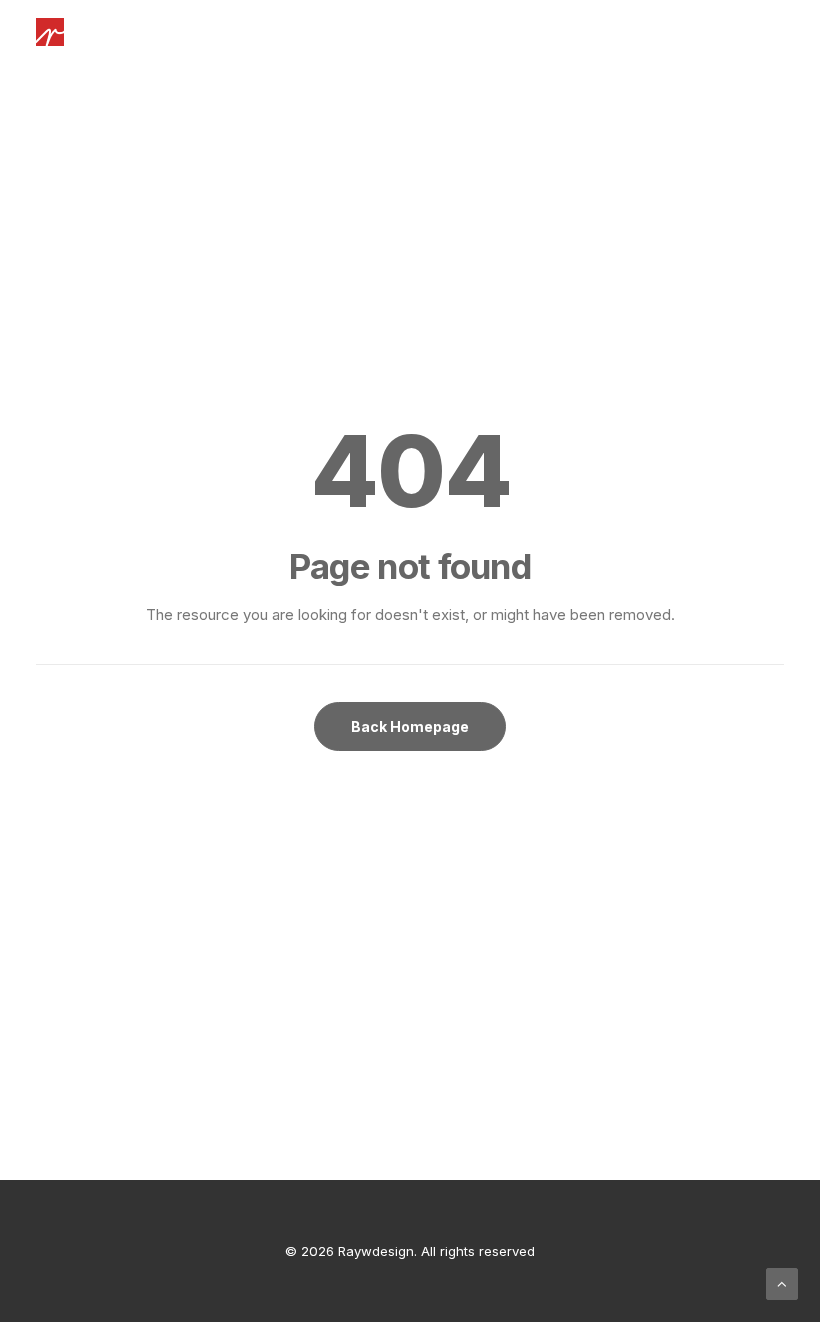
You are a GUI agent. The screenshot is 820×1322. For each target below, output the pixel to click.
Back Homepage (410, 726)
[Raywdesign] (50, 32)
